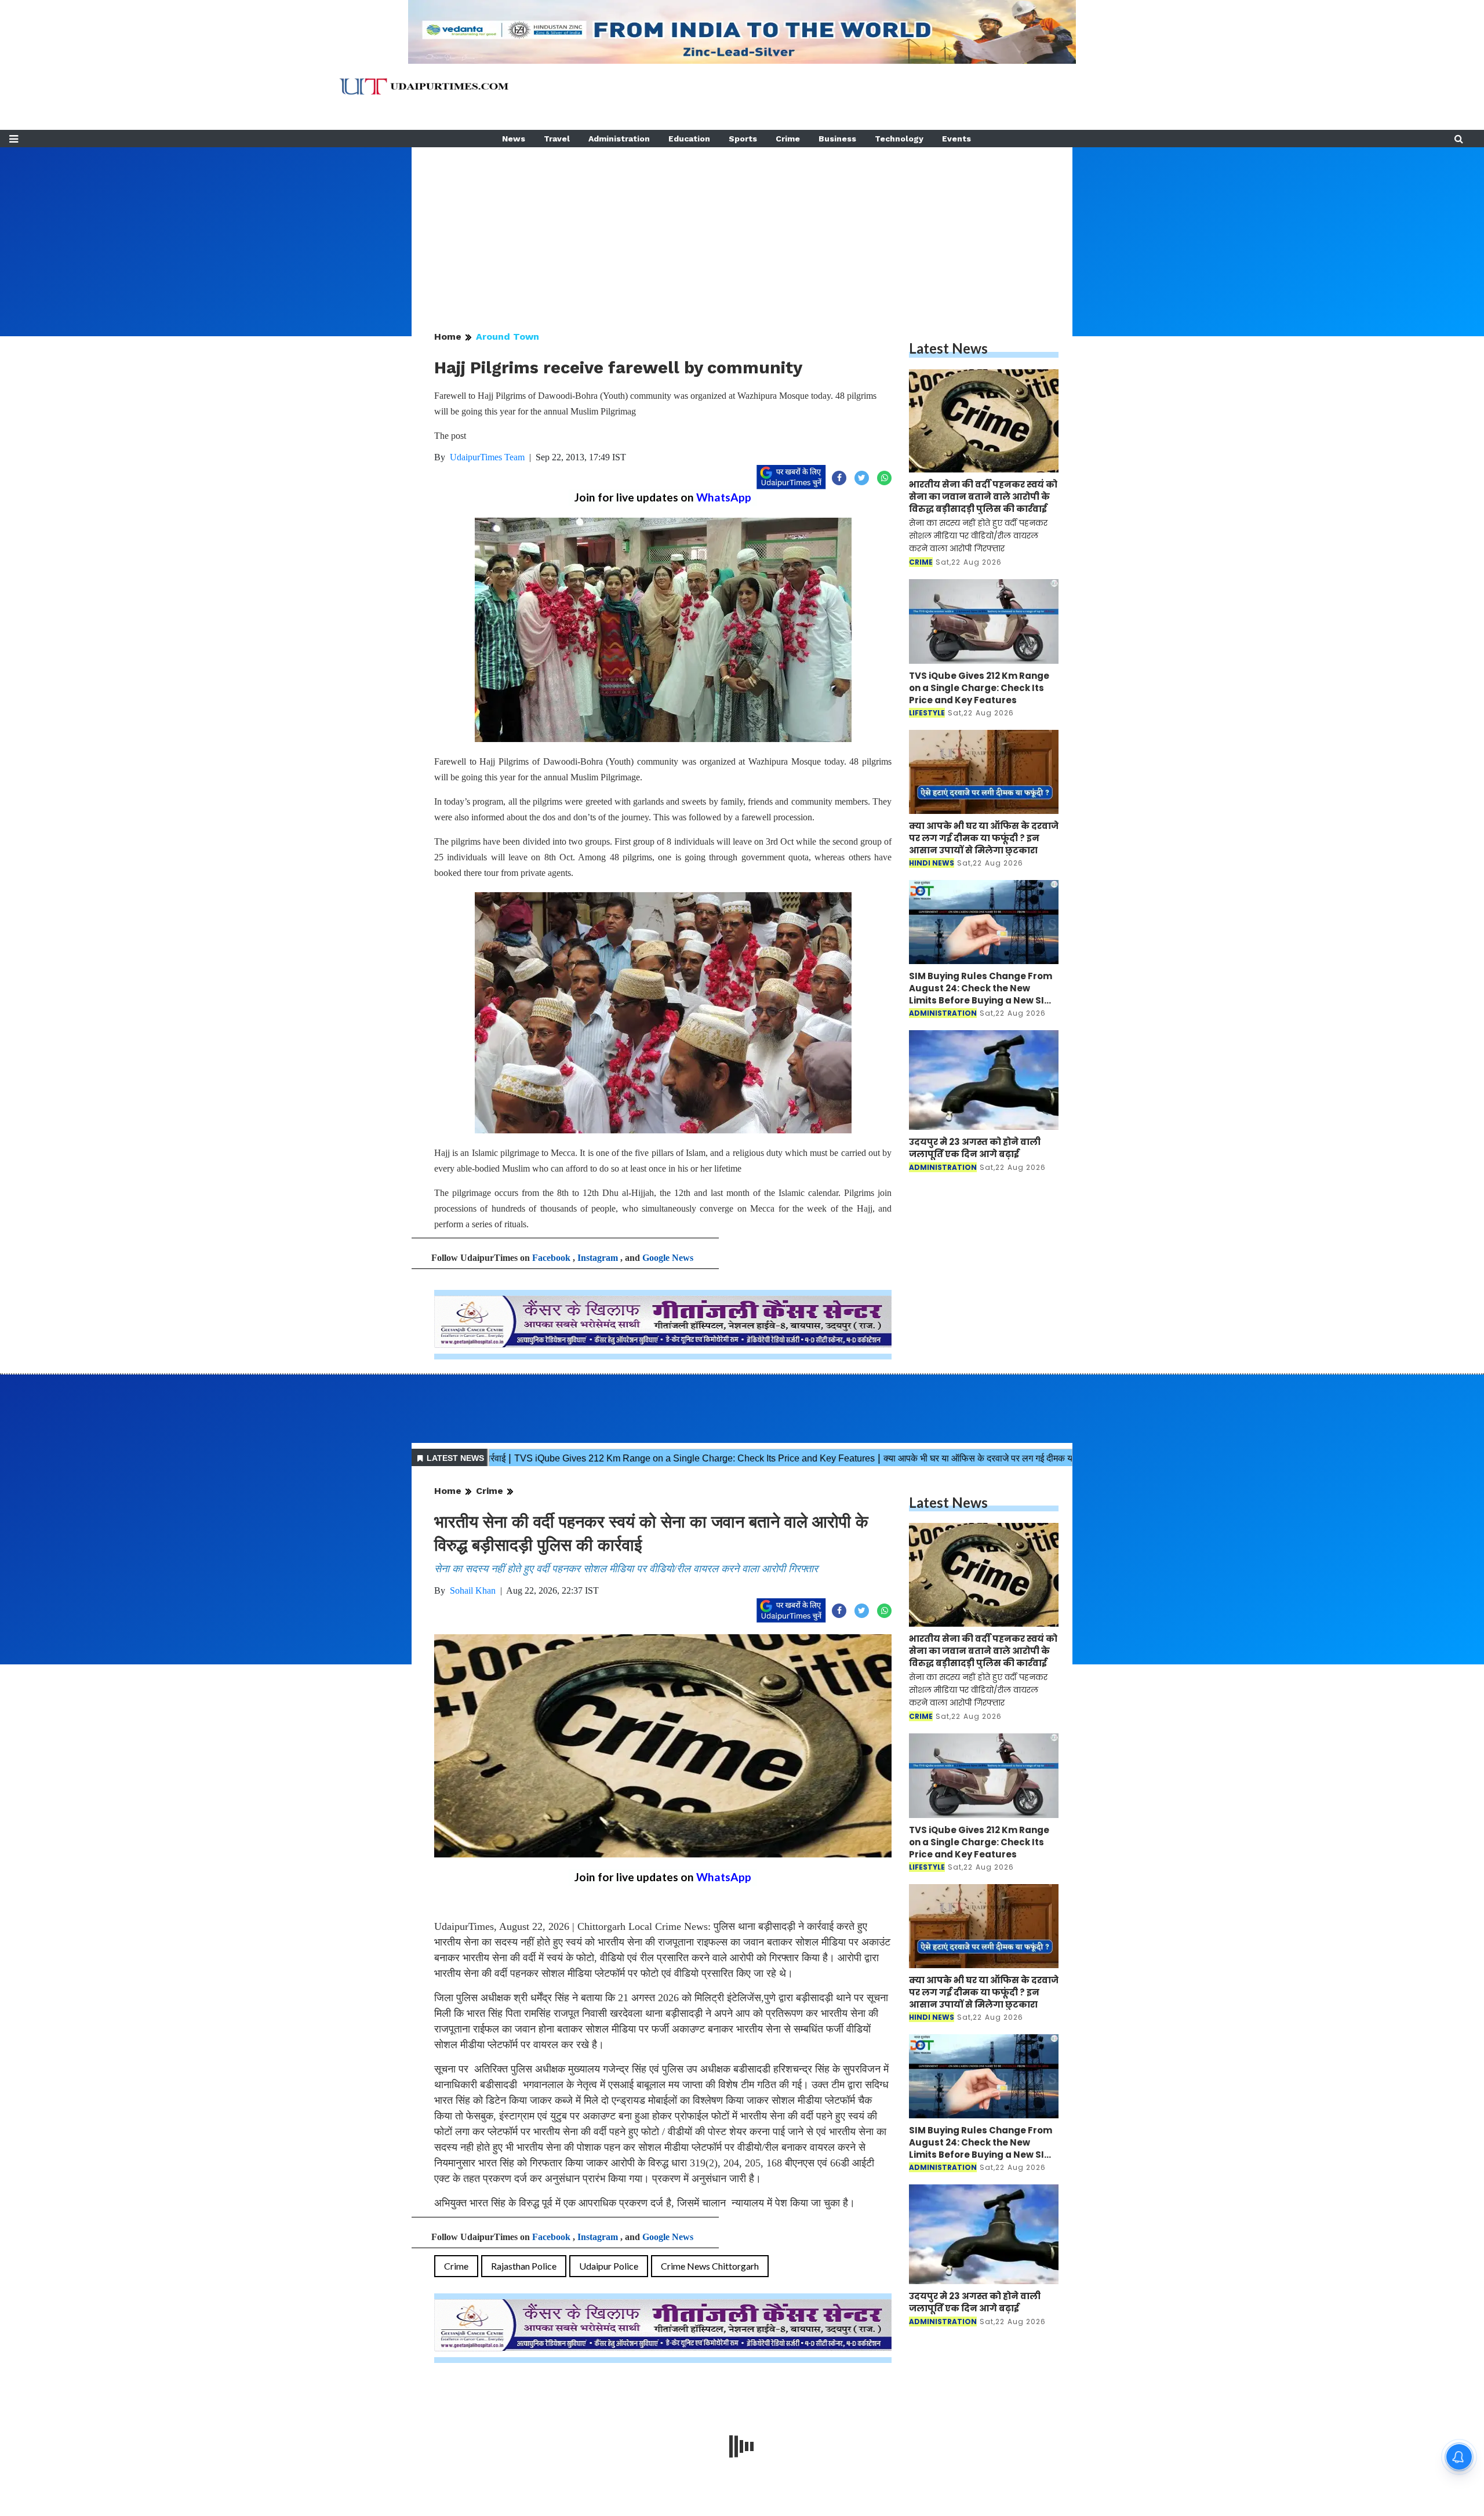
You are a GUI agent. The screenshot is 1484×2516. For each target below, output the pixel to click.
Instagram (598, 1258)
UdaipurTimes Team (487, 457)
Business (837, 139)
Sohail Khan (473, 1590)
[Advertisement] (742, 228)
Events (956, 139)
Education (689, 139)
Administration (619, 139)
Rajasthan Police (524, 2266)
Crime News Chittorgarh (710, 2266)
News (514, 139)
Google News (668, 1258)
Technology (899, 139)
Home (448, 337)
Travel (557, 139)
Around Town (508, 337)
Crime (788, 139)
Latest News (948, 348)
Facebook (551, 1258)
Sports (743, 139)
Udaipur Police (609, 2266)
